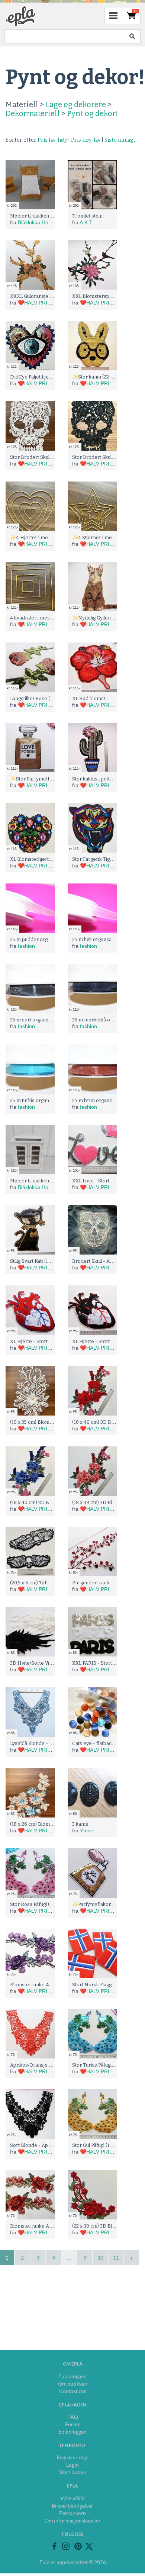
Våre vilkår (72, 2498)
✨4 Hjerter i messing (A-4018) (45, 537)
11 (116, 2258)
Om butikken (73, 2384)
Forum (73, 2424)
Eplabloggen (72, 2376)
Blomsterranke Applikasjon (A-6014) (51, 1985)
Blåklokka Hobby (37, 222)
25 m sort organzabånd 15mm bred (50, 1020)
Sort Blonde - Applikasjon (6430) (47, 2145)
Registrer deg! (73, 2457)
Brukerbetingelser (72, 2506)
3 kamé (80, 1824)
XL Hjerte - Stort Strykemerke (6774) (52, 1341)
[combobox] (64, 36)
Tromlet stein (87, 216)
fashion (26, 946)
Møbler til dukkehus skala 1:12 (43, 216)
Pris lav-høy (52, 140)
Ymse (87, 1830)
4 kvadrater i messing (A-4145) (45, 618)
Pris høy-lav (86, 140)
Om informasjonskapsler (73, 2521)
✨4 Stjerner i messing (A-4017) (108, 537)
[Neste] (132, 2258)
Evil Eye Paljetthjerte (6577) (41, 377)
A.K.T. (86, 222)
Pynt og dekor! (92, 113)
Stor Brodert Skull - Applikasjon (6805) (54, 457)
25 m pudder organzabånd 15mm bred (54, 939)
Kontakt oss (73, 2391)
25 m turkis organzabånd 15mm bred (51, 1100)
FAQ (73, 2417)
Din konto (72, 2445)
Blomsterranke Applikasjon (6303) (49, 2226)
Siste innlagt (120, 140)
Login (72, 2465)
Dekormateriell (33, 113)
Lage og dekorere (76, 104)
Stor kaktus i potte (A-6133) (102, 779)
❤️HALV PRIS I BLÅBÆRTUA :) (55, 303)
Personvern (72, 2513)
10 (100, 2258)
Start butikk (72, 2472)
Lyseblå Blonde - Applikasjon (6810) (50, 1743)
